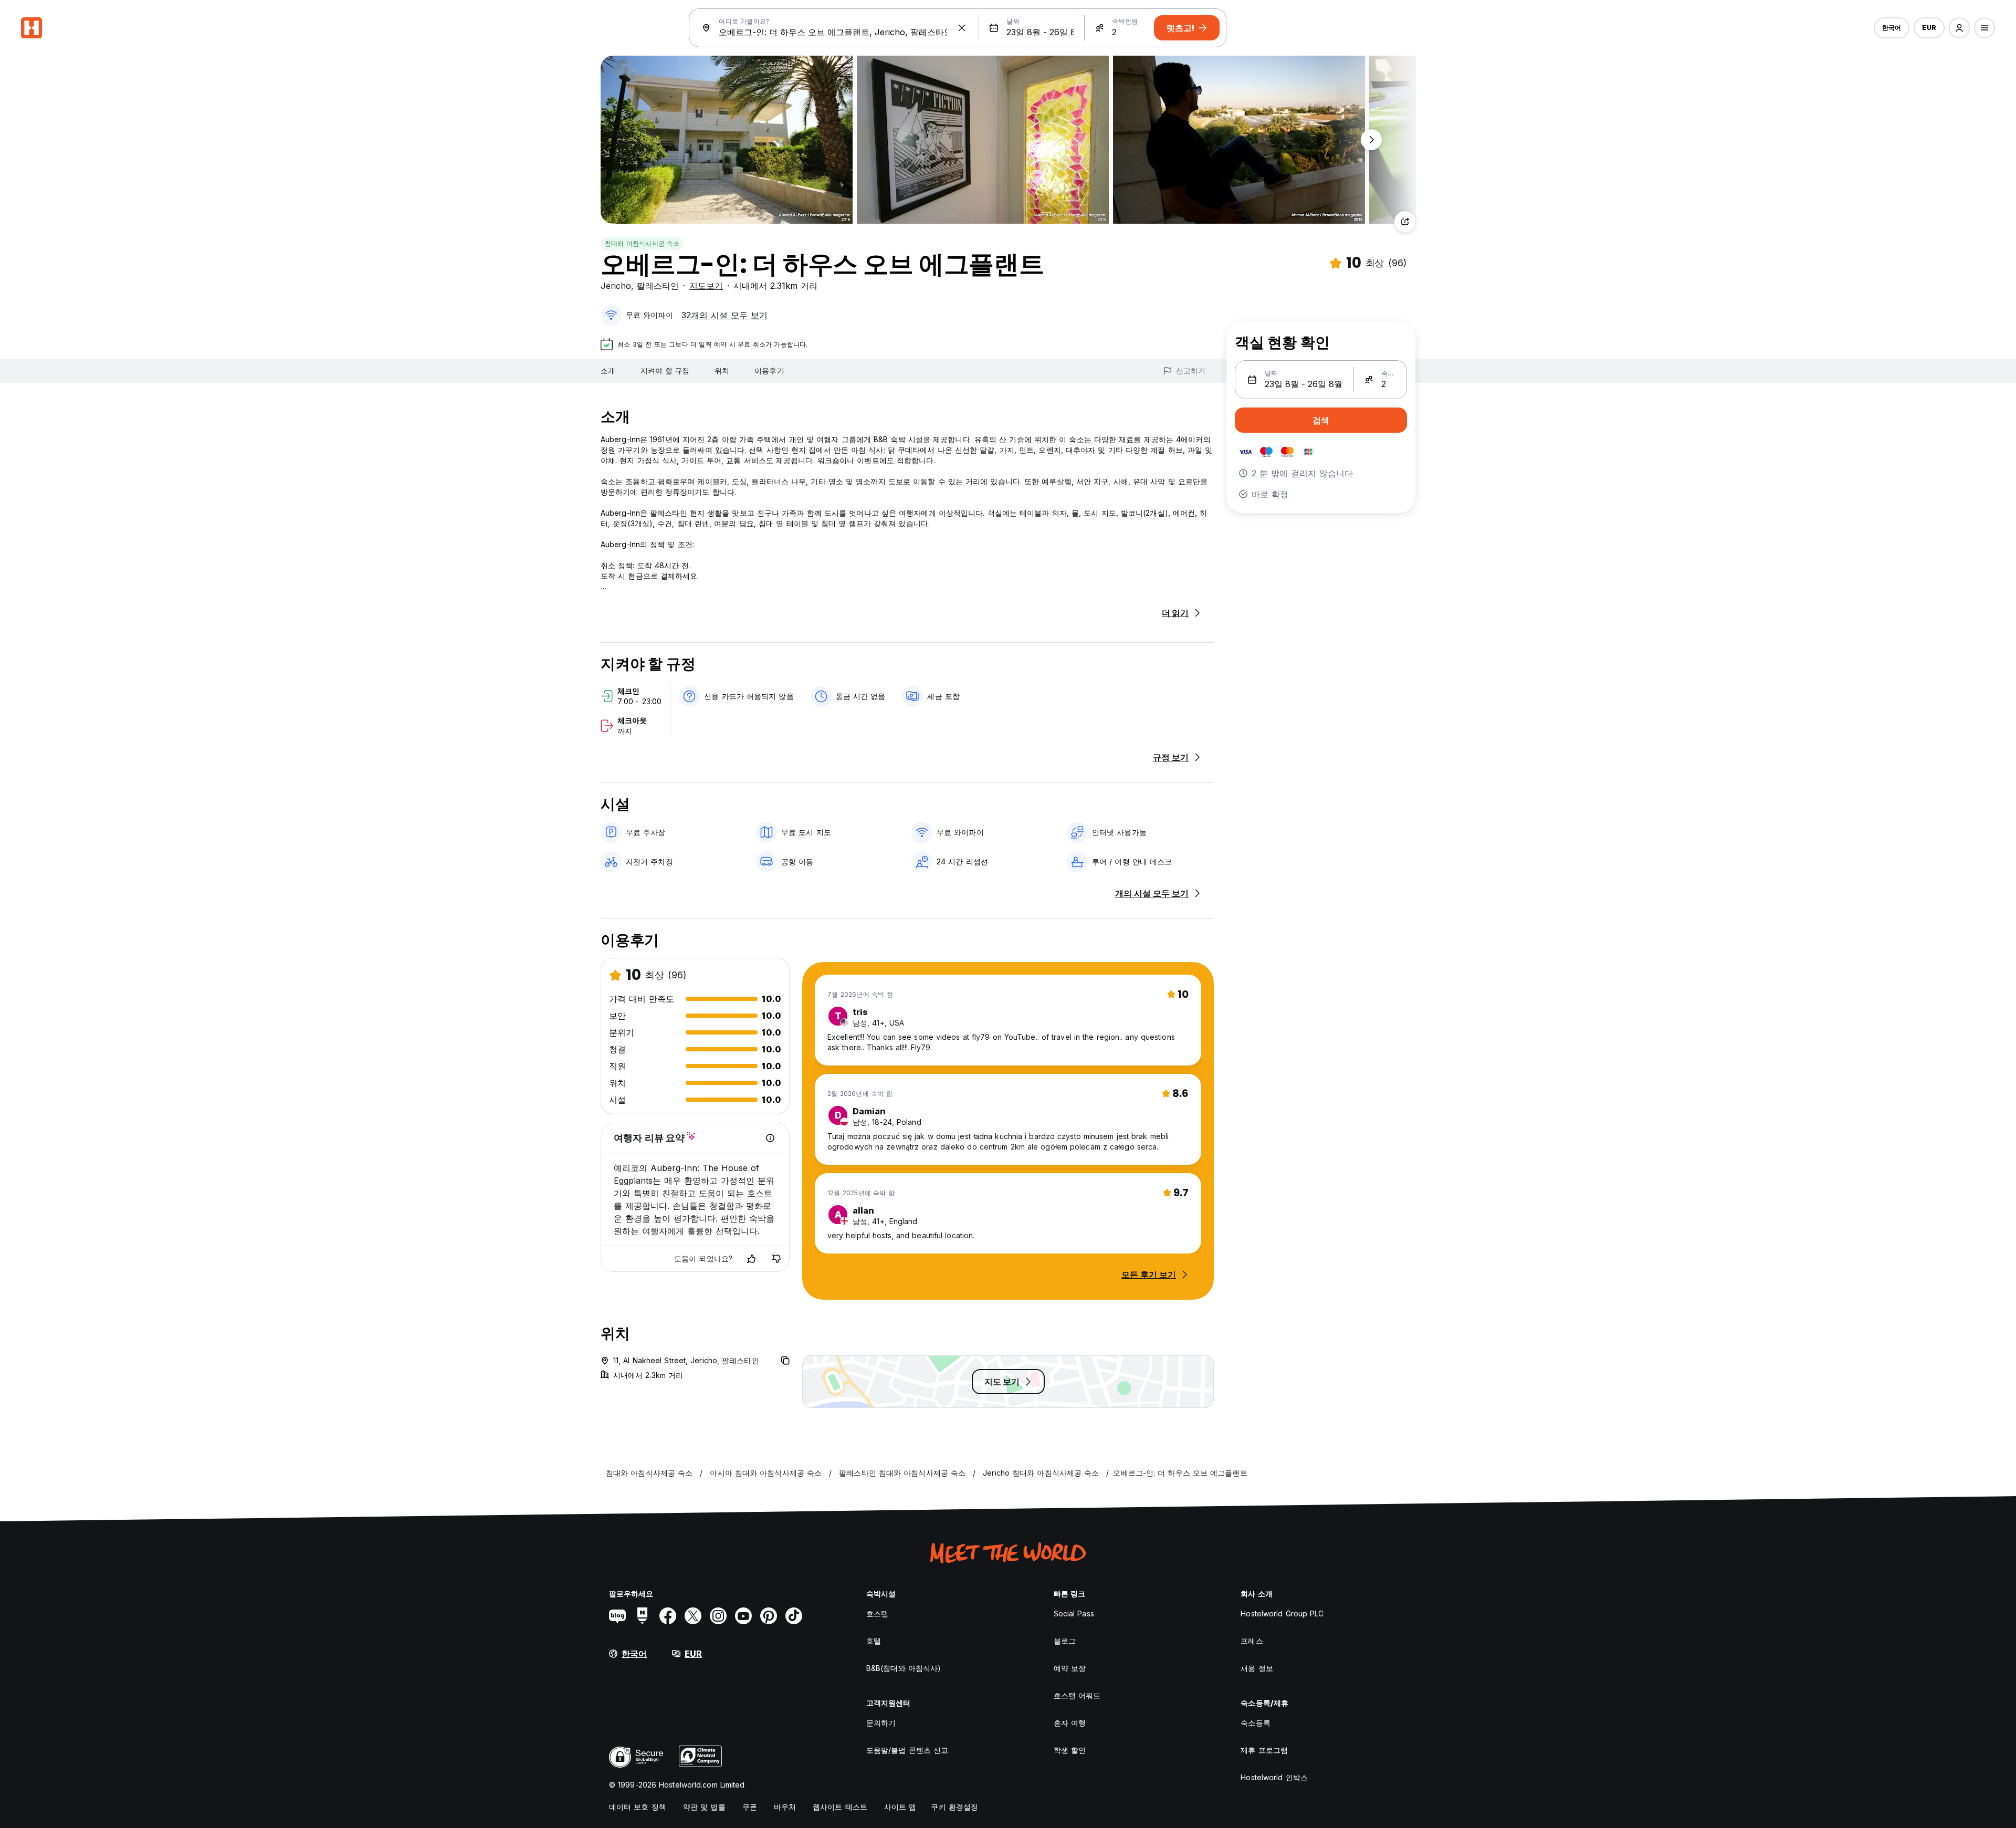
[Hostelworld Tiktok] (794, 1616)
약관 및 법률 (704, 1807)
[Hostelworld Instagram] (718, 1616)
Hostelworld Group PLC (1282, 1613)
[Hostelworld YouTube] (743, 1616)
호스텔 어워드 (1077, 1695)
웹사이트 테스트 (840, 1807)
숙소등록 (1255, 1723)
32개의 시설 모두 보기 (724, 315)
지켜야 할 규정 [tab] (665, 370)
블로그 (1065, 1641)
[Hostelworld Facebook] (668, 1616)
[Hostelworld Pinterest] (769, 1616)
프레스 (1252, 1641)
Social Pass (1074, 1613)
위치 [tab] (722, 370)
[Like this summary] (751, 1259)
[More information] (770, 1138)
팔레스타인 (658, 286)
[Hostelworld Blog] (617, 1616)
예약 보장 (1070, 1668)
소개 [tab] (608, 370)
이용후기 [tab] (769, 370)
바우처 (785, 1807)
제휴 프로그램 (1264, 1750)
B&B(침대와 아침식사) (904, 1668)
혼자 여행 (1070, 1723)
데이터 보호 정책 (638, 1807)
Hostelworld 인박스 (1274, 1777)
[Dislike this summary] (776, 1259)
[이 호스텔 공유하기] (1405, 222)
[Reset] (962, 28)
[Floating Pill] (1371, 140)
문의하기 (881, 1723)
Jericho (616, 286)
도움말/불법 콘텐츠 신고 (907, 1750)
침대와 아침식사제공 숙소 (642, 243)
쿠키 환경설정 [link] (954, 1807)
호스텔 (877, 1613)
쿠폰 (750, 1807)
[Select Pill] (1959, 28)
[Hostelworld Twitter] (693, 1616)
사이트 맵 (900, 1807)
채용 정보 (1257, 1668)
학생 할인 (1070, 1750)
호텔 (874, 1641)
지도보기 (706, 286)
